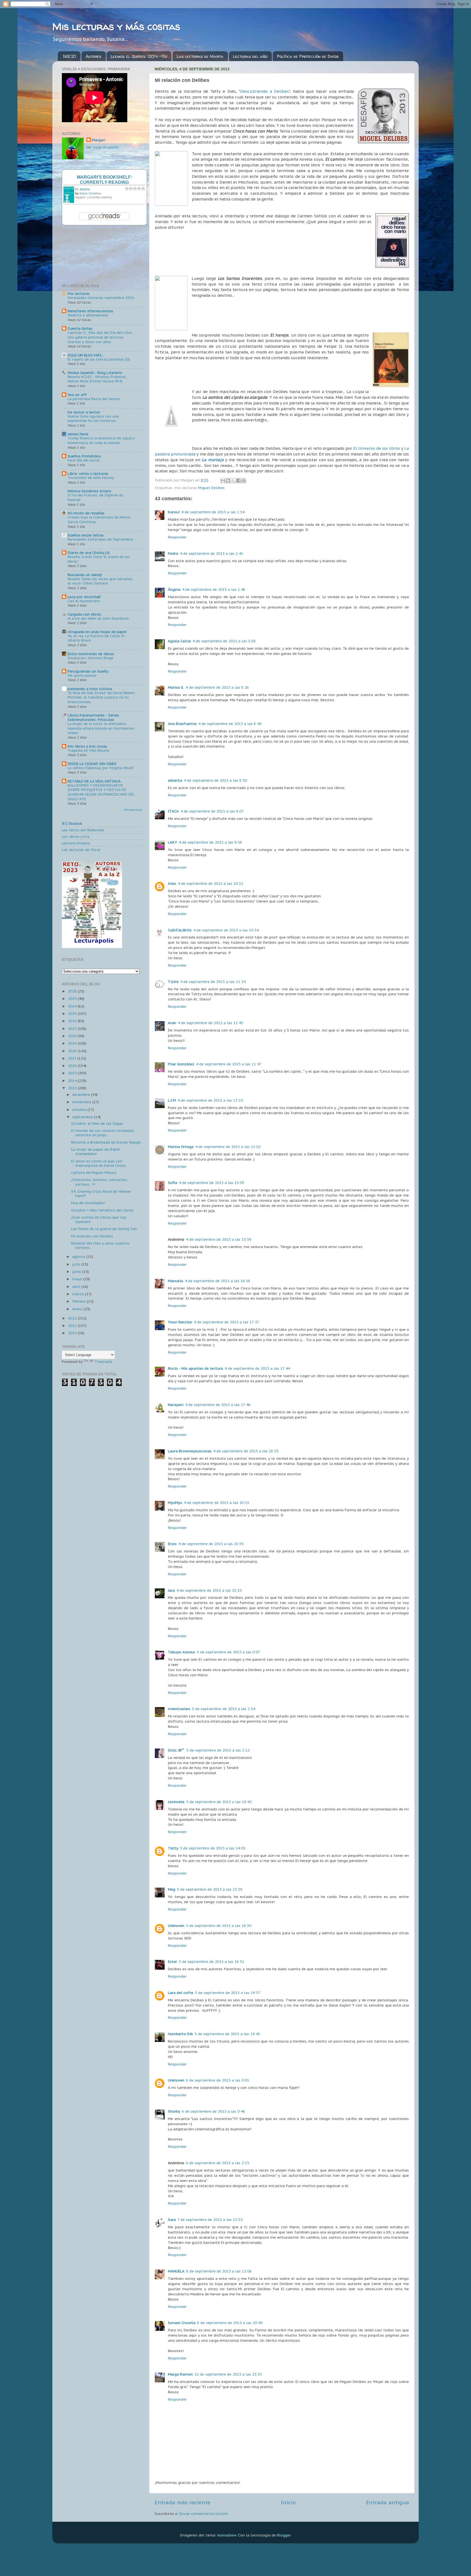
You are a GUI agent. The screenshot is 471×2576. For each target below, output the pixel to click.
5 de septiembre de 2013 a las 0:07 (228, 1652)
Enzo (172, 1544)
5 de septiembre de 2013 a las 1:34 (224, 1709)
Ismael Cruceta (182, 2323)
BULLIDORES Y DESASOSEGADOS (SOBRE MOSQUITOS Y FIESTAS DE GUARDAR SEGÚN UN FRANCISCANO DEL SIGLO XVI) (101, 792)
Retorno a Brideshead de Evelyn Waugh (106, 1142)
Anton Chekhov (90, 194)
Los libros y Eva (76, 836)
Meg (172, 1889)
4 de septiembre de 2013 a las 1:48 (214, 589)
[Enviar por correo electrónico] (223, 481)
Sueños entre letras (86, 535)
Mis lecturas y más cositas (116, 26)
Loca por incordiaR (84, 597)
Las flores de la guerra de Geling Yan (104, 1229)
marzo (79, 1294)
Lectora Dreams (76, 843)
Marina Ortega (181, 1147)
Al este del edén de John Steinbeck (98, 618)
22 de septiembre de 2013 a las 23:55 (228, 2374)
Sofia (173, 1183)
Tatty (173, 1848)
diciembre (82, 1094)
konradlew (227, 2535)
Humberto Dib (180, 2034)
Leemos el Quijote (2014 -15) (139, 56)
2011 (73, 1326)
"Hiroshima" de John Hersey (91, 478)
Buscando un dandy (85, 575)
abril (77, 1286)
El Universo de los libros (377, 448)
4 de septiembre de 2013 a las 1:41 (212, 553)
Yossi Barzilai (180, 1322)
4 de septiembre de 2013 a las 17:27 (227, 1322)
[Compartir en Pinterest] (244, 481)
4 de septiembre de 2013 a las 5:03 (224, 641)
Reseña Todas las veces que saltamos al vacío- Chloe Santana (100, 581)
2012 (73, 1318)
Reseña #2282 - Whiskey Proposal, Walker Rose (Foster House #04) (97, 379)
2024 (73, 1006)
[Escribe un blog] (228, 481)
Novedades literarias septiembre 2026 (101, 298)
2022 (73, 1021)
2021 (73, 1028)
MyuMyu (175, 1503)
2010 (73, 1333)
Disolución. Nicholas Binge (90, 658)
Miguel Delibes (211, 488)
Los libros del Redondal (83, 830)
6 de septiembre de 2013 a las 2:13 (218, 2163)
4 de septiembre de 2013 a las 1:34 (213, 512)
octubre (80, 1109)
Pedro (173, 553)
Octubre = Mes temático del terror (102, 1210)
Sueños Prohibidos (84, 456)
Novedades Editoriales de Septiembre (100, 539)
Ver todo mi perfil (102, 147)
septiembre (83, 1117)
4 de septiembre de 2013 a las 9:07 (212, 811)
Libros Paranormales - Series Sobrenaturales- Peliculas (93, 717)
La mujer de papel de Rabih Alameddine (96, 1151)
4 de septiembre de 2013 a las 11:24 (213, 982)
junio (77, 1271)
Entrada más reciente (182, 2502)
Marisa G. (176, 687)
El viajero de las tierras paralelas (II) (99, 359)
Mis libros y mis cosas (87, 746)
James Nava (78, 434)
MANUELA (176, 2271)
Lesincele (176, 1802)
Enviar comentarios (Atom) (204, 2514)
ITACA (173, 811)
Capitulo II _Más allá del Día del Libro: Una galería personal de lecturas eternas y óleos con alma (100, 337)
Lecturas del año (250, 56)
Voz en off (77, 395)
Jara (171, 1590)
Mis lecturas (79, 293)
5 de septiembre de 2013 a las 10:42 (219, 1802)
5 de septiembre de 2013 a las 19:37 (228, 1993)
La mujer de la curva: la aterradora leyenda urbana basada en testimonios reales (101, 728)
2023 (73, 1013)
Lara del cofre (181, 1993)
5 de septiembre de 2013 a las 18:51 (212, 1962)
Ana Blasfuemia (182, 724)
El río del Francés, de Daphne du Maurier (95, 497)
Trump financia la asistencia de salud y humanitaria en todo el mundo (101, 440)
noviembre (82, 1102)
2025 (73, 998)
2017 (73, 1058)
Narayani (176, 1405)
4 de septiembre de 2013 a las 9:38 (210, 842)
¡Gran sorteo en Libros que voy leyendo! (99, 1219)
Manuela (176, 1281)
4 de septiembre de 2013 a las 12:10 (210, 1100)
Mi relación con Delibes (92, 1236)
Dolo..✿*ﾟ (176, 1750)
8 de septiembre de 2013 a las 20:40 (230, 2323)
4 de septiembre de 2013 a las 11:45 (210, 1023)
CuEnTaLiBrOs (180, 930)
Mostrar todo (133, 810)
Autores (93, 56)
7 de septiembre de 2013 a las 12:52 (210, 2220)
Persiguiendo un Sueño (88, 671)
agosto (79, 1256)
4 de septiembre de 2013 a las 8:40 (230, 724)
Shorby (174, 2111)
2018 (73, 1051)
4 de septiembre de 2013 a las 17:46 (218, 1405)
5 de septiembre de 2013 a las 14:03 (213, 1848)
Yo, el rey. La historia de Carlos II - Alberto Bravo (97, 638)
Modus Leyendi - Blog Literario (95, 373)
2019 (73, 1043)
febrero (80, 1301)
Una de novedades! (88, 1203)
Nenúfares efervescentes (90, 311)
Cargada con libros (84, 614)
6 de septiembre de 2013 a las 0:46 (213, 2111)
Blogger (284, 2535)
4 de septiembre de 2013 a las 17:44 (257, 1368)
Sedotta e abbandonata (88, 315)
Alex (172, 883)
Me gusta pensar (82, 675)
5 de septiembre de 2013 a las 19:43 (227, 2034)
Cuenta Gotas (80, 328)
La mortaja (213, 460)
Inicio (288, 2502)
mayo (78, 1279)
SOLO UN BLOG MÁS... (86, 355)
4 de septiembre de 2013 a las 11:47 (229, 1064)
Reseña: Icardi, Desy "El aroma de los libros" (99, 559)
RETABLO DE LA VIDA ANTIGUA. (95, 781)
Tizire (173, 982)
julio (77, 1264)
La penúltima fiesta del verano (94, 399)
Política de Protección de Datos (308, 56)
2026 (73, 991)
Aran (172, 1023)
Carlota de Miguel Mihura (94, 1172)
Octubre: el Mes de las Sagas (97, 1123)
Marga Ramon (180, 2374)
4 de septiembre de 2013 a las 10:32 (210, 883)
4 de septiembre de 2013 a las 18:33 (246, 1451)
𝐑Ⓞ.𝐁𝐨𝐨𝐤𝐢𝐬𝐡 (72, 823)
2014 (73, 1081)
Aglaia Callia (179, 641)
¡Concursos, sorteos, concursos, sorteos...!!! (99, 1182)
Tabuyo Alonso (182, 1652)
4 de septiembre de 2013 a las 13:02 (228, 1147)
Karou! (174, 512)
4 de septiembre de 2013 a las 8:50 (215, 780)
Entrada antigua (388, 2502)
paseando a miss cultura (90, 689)
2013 (73, 1088)
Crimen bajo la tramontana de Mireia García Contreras (99, 520)
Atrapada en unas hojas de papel (97, 632)
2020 (73, 1036)
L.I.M (172, 1100)
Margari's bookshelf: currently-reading (105, 180)
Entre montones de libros (91, 654)
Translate (103, 1362)
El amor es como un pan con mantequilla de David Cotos (99, 1163)
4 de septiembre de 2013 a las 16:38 (218, 1281)
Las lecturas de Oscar (81, 850)
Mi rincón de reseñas (86, 513)
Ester (173, 1962)
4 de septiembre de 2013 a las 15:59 (219, 1239)
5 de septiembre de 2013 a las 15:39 (210, 1889)
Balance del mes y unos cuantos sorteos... (100, 1245)
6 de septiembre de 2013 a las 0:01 (218, 2080)
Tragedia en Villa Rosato (88, 750)
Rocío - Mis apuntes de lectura (195, 1368)
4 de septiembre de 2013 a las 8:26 (217, 687)
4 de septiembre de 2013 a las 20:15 (216, 1503)
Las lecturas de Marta (200, 56)
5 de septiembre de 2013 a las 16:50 (219, 1926)
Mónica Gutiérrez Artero (89, 491)
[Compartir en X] (233, 481)
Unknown (176, 1926)
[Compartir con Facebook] (238, 481)
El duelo (83, 189)
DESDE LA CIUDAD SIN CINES (92, 764)
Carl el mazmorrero (84, 601)
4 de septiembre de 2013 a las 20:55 (211, 1544)
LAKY (173, 842)
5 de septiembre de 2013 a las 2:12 (218, 1750)
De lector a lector (84, 412)
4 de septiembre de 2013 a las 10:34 (226, 930)
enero (78, 1309)
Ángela (174, 589)
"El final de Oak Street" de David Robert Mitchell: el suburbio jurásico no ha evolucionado (101, 697)
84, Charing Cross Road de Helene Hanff (101, 1193)
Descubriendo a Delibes (265, 91)
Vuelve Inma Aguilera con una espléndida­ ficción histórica (93, 419)
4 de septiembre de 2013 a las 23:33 (209, 1590)
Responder (177, 537)
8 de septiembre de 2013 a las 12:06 (219, 2271)
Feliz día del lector (84, 460)
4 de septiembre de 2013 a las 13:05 (212, 1183)
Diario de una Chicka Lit (89, 553)
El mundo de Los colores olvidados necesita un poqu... (103, 1133)
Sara (172, 2220)
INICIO (70, 56)
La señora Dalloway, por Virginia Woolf (101, 768)
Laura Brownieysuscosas (190, 1451)
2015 (73, 1073)
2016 (73, 1066)
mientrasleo (179, 1709)
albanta (175, 780)
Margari (99, 140)
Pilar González (181, 1064)
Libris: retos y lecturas (88, 473)
